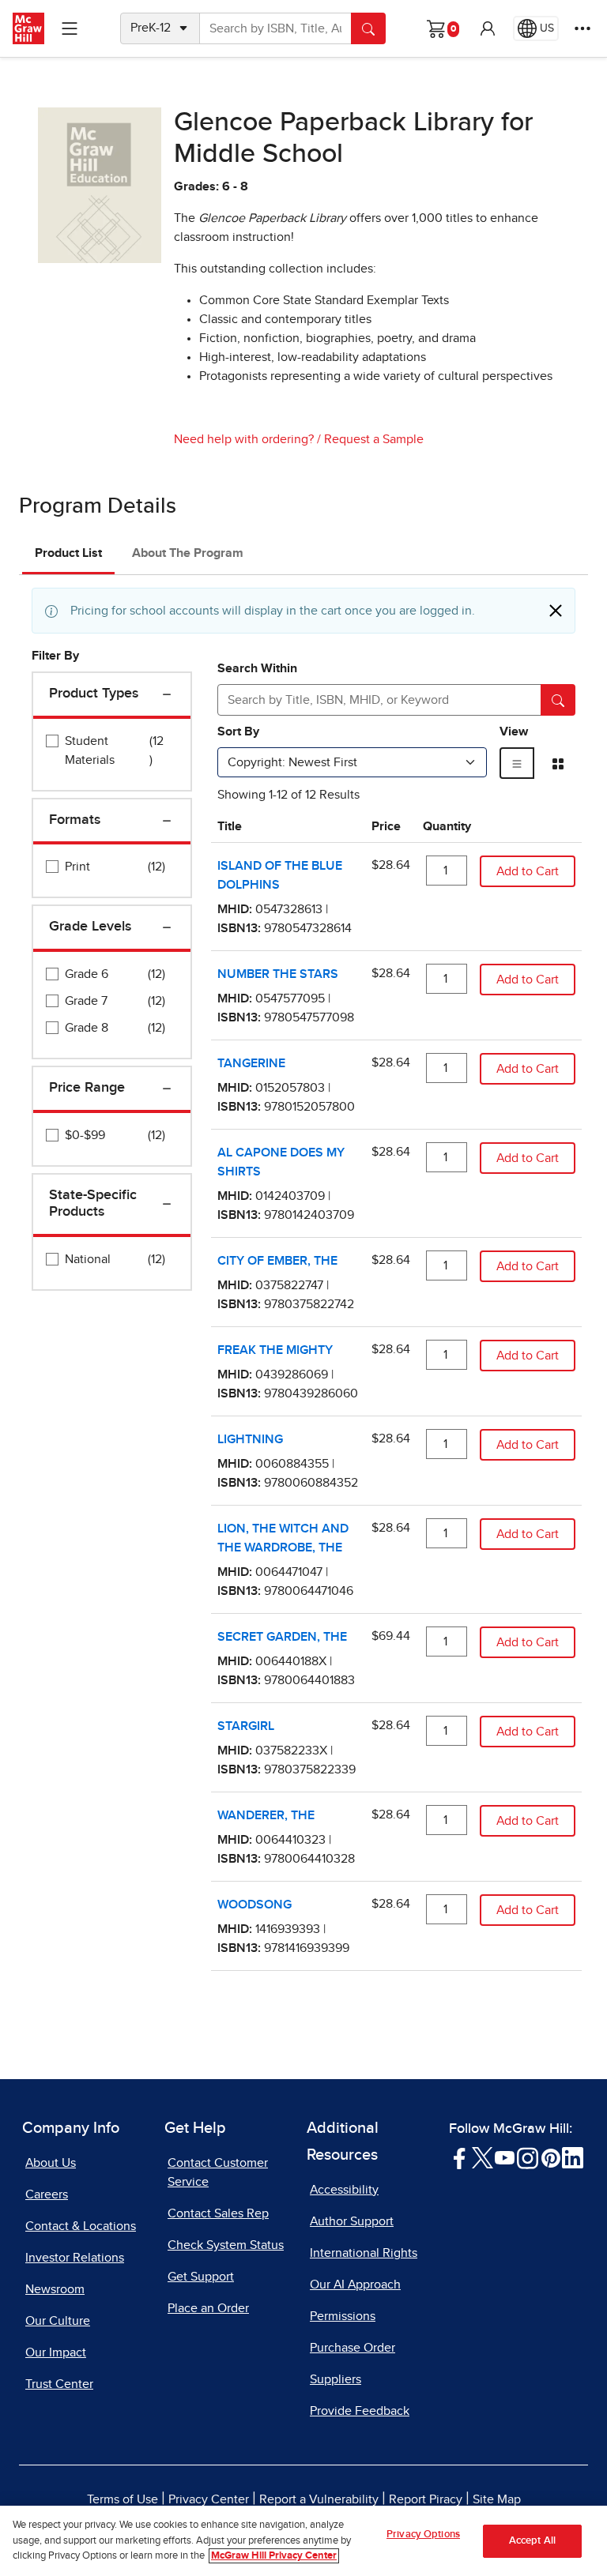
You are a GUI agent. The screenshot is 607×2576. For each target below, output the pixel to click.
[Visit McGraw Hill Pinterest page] (550, 2157)
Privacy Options (423, 2535)
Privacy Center (209, 2499)
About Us (51, 2163)
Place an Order (208, 2308)
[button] (488, 28)
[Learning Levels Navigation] (70, 28)
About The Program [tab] (188, 553)
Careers (47, 2194)
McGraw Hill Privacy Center (274, 2556)
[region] (303, 2541)
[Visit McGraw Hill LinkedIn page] (573, 2157)
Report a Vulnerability (319, 2499)
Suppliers (336, 2379)
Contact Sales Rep (218, 2213)
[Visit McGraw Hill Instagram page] (528, 2157)
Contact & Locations (81, 2226)
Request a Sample (374, 439)
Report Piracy (426, 2499)
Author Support (352, 2221)
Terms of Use (123, 2499)
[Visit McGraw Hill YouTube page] (505, 2157)
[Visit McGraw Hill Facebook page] (460, 2157)
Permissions (343, 2316)
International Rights (364, 2253)
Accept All (532, 2541)
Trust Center (59, 2384)
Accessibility (344, 2190)
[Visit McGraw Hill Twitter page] (483, 2157)
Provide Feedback (360, 2411)
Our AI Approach (355, 2285)
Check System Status (226, 2245)
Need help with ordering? (244, 439)
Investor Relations (75, 2258)
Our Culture (58, 2321)
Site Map (497, 2499)
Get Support (201, 2277)
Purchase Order (353, 2348)
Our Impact (56, 2352)
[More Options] (582, 28)
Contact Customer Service (218, 2172)
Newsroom (55, 2289)
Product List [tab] (68, 553)
